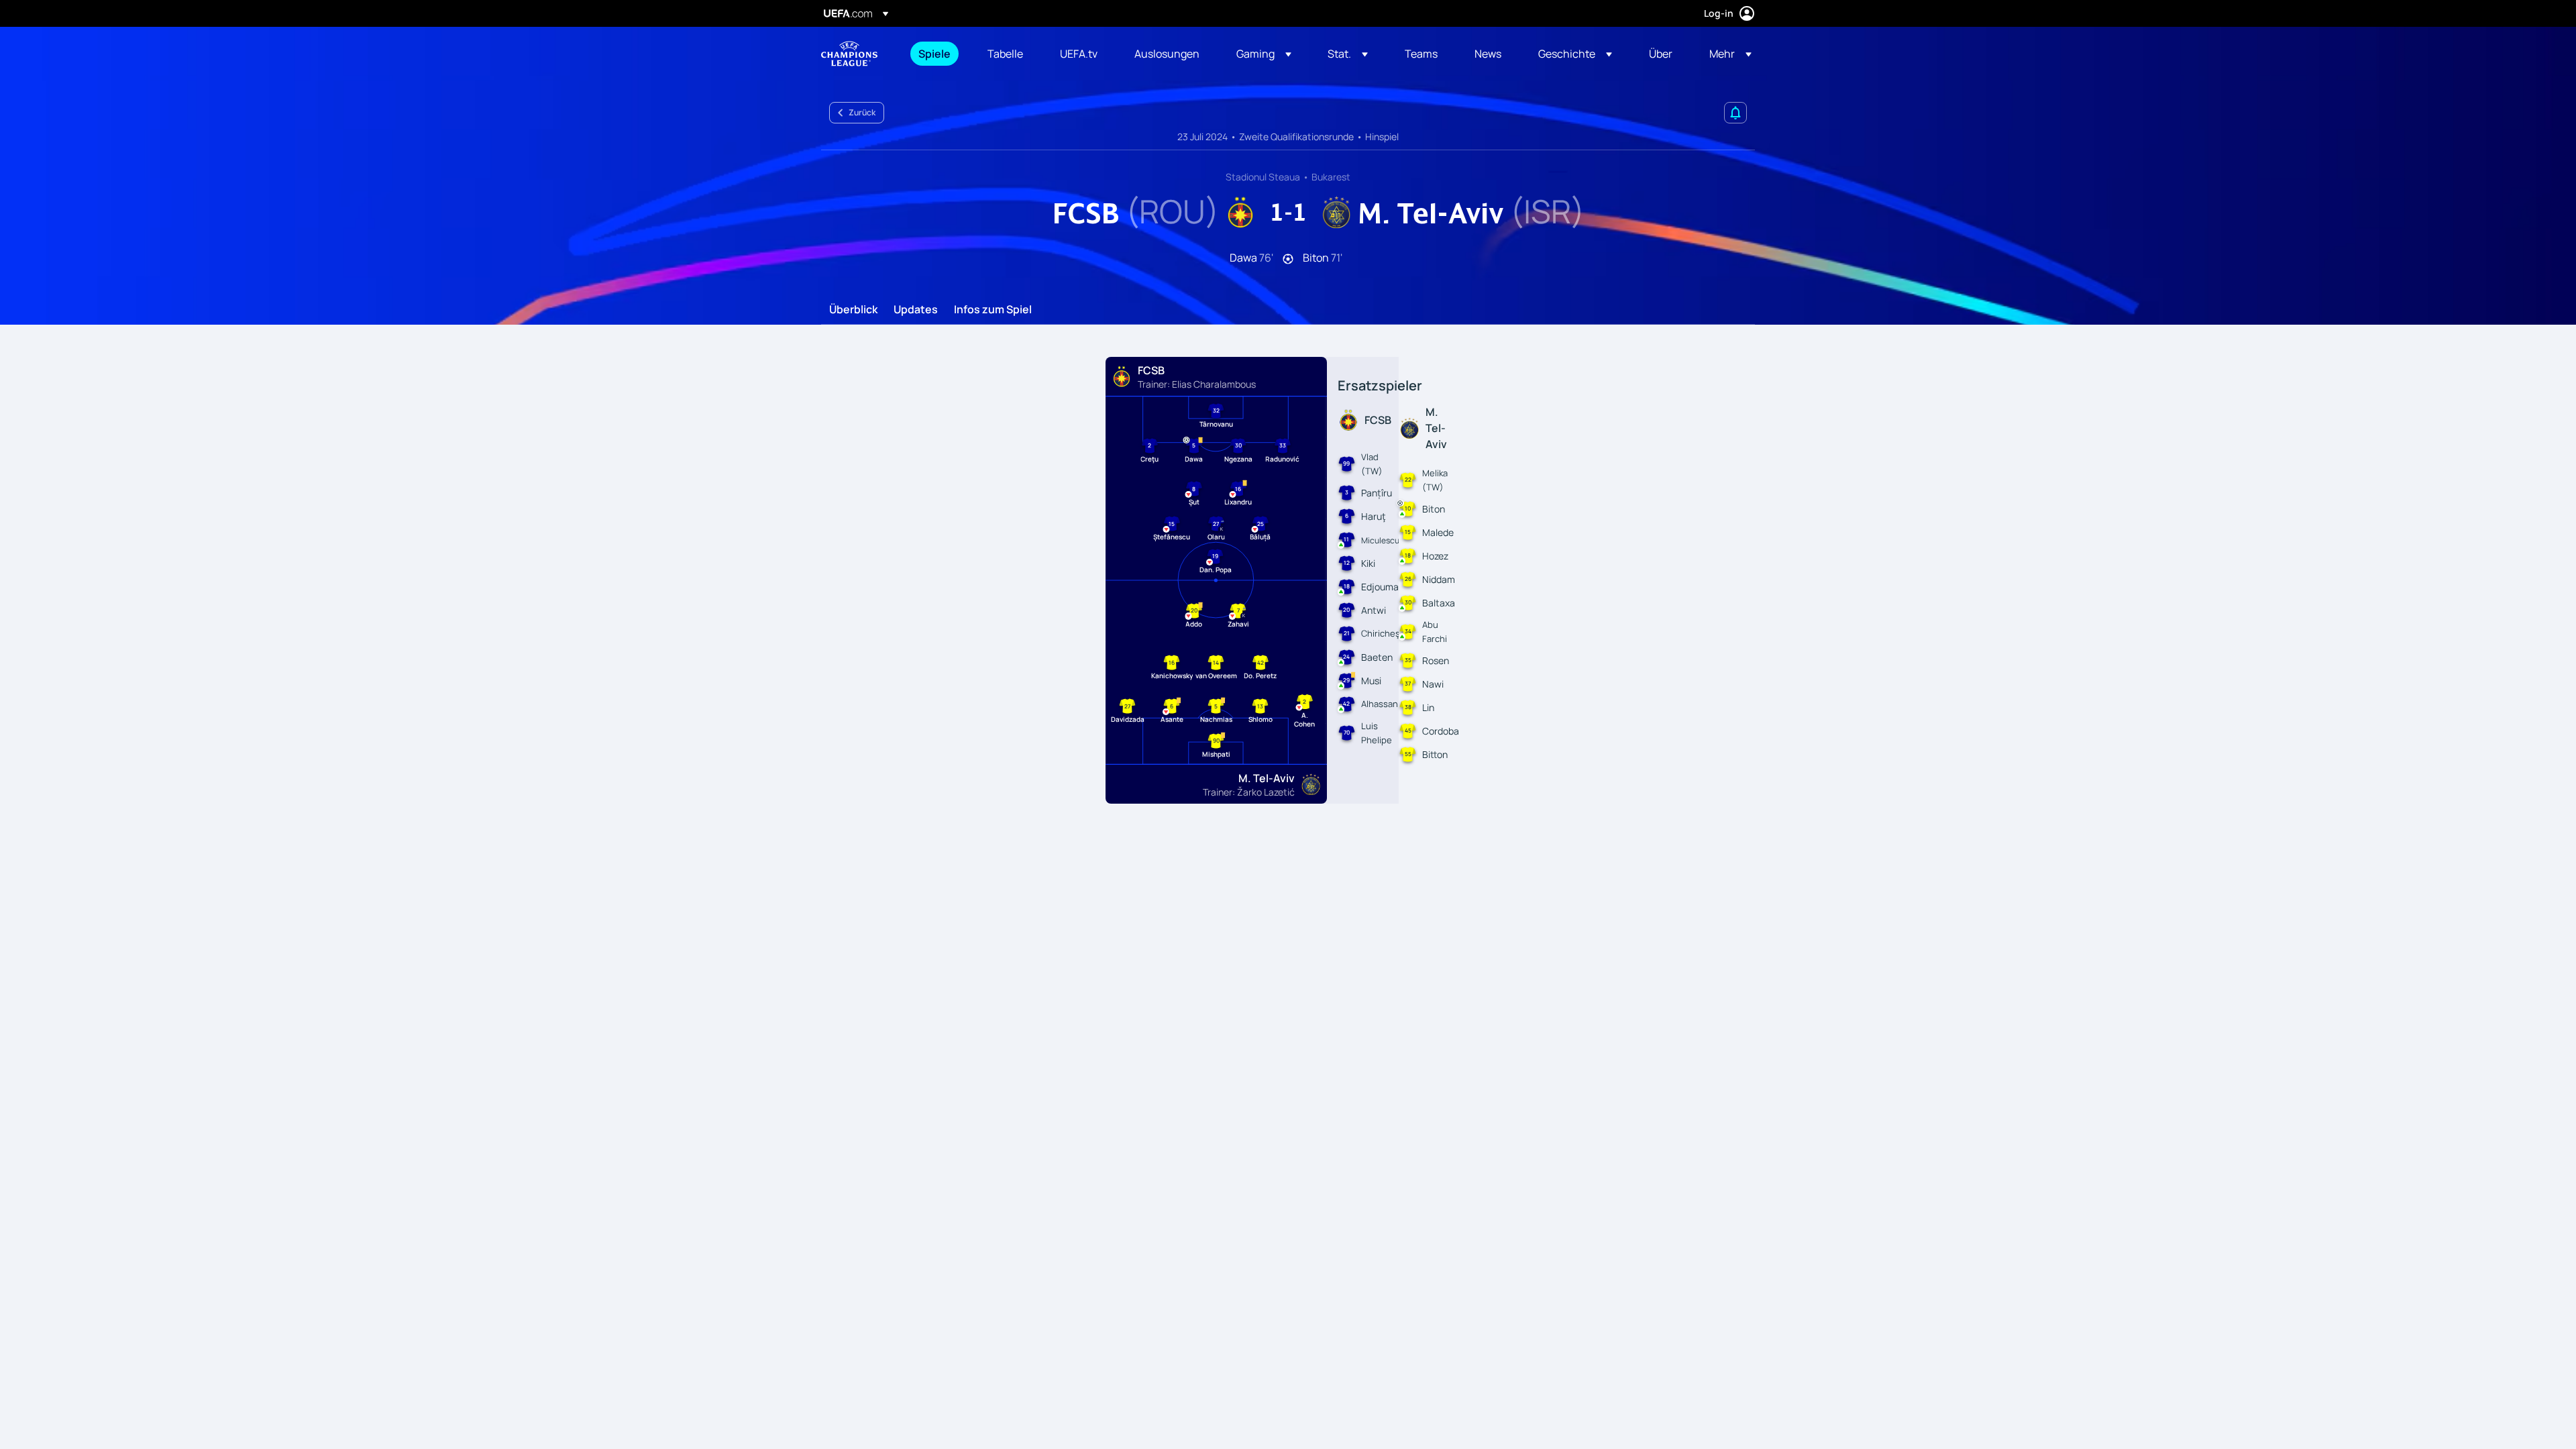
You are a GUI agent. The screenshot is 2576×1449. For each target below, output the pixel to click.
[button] (1264, 54)
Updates (916, 310)
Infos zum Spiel (993, 310)
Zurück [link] (862, 112)
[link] (934, 54)
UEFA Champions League (849, 54)
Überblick (853, 310)
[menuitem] (936, 54)
